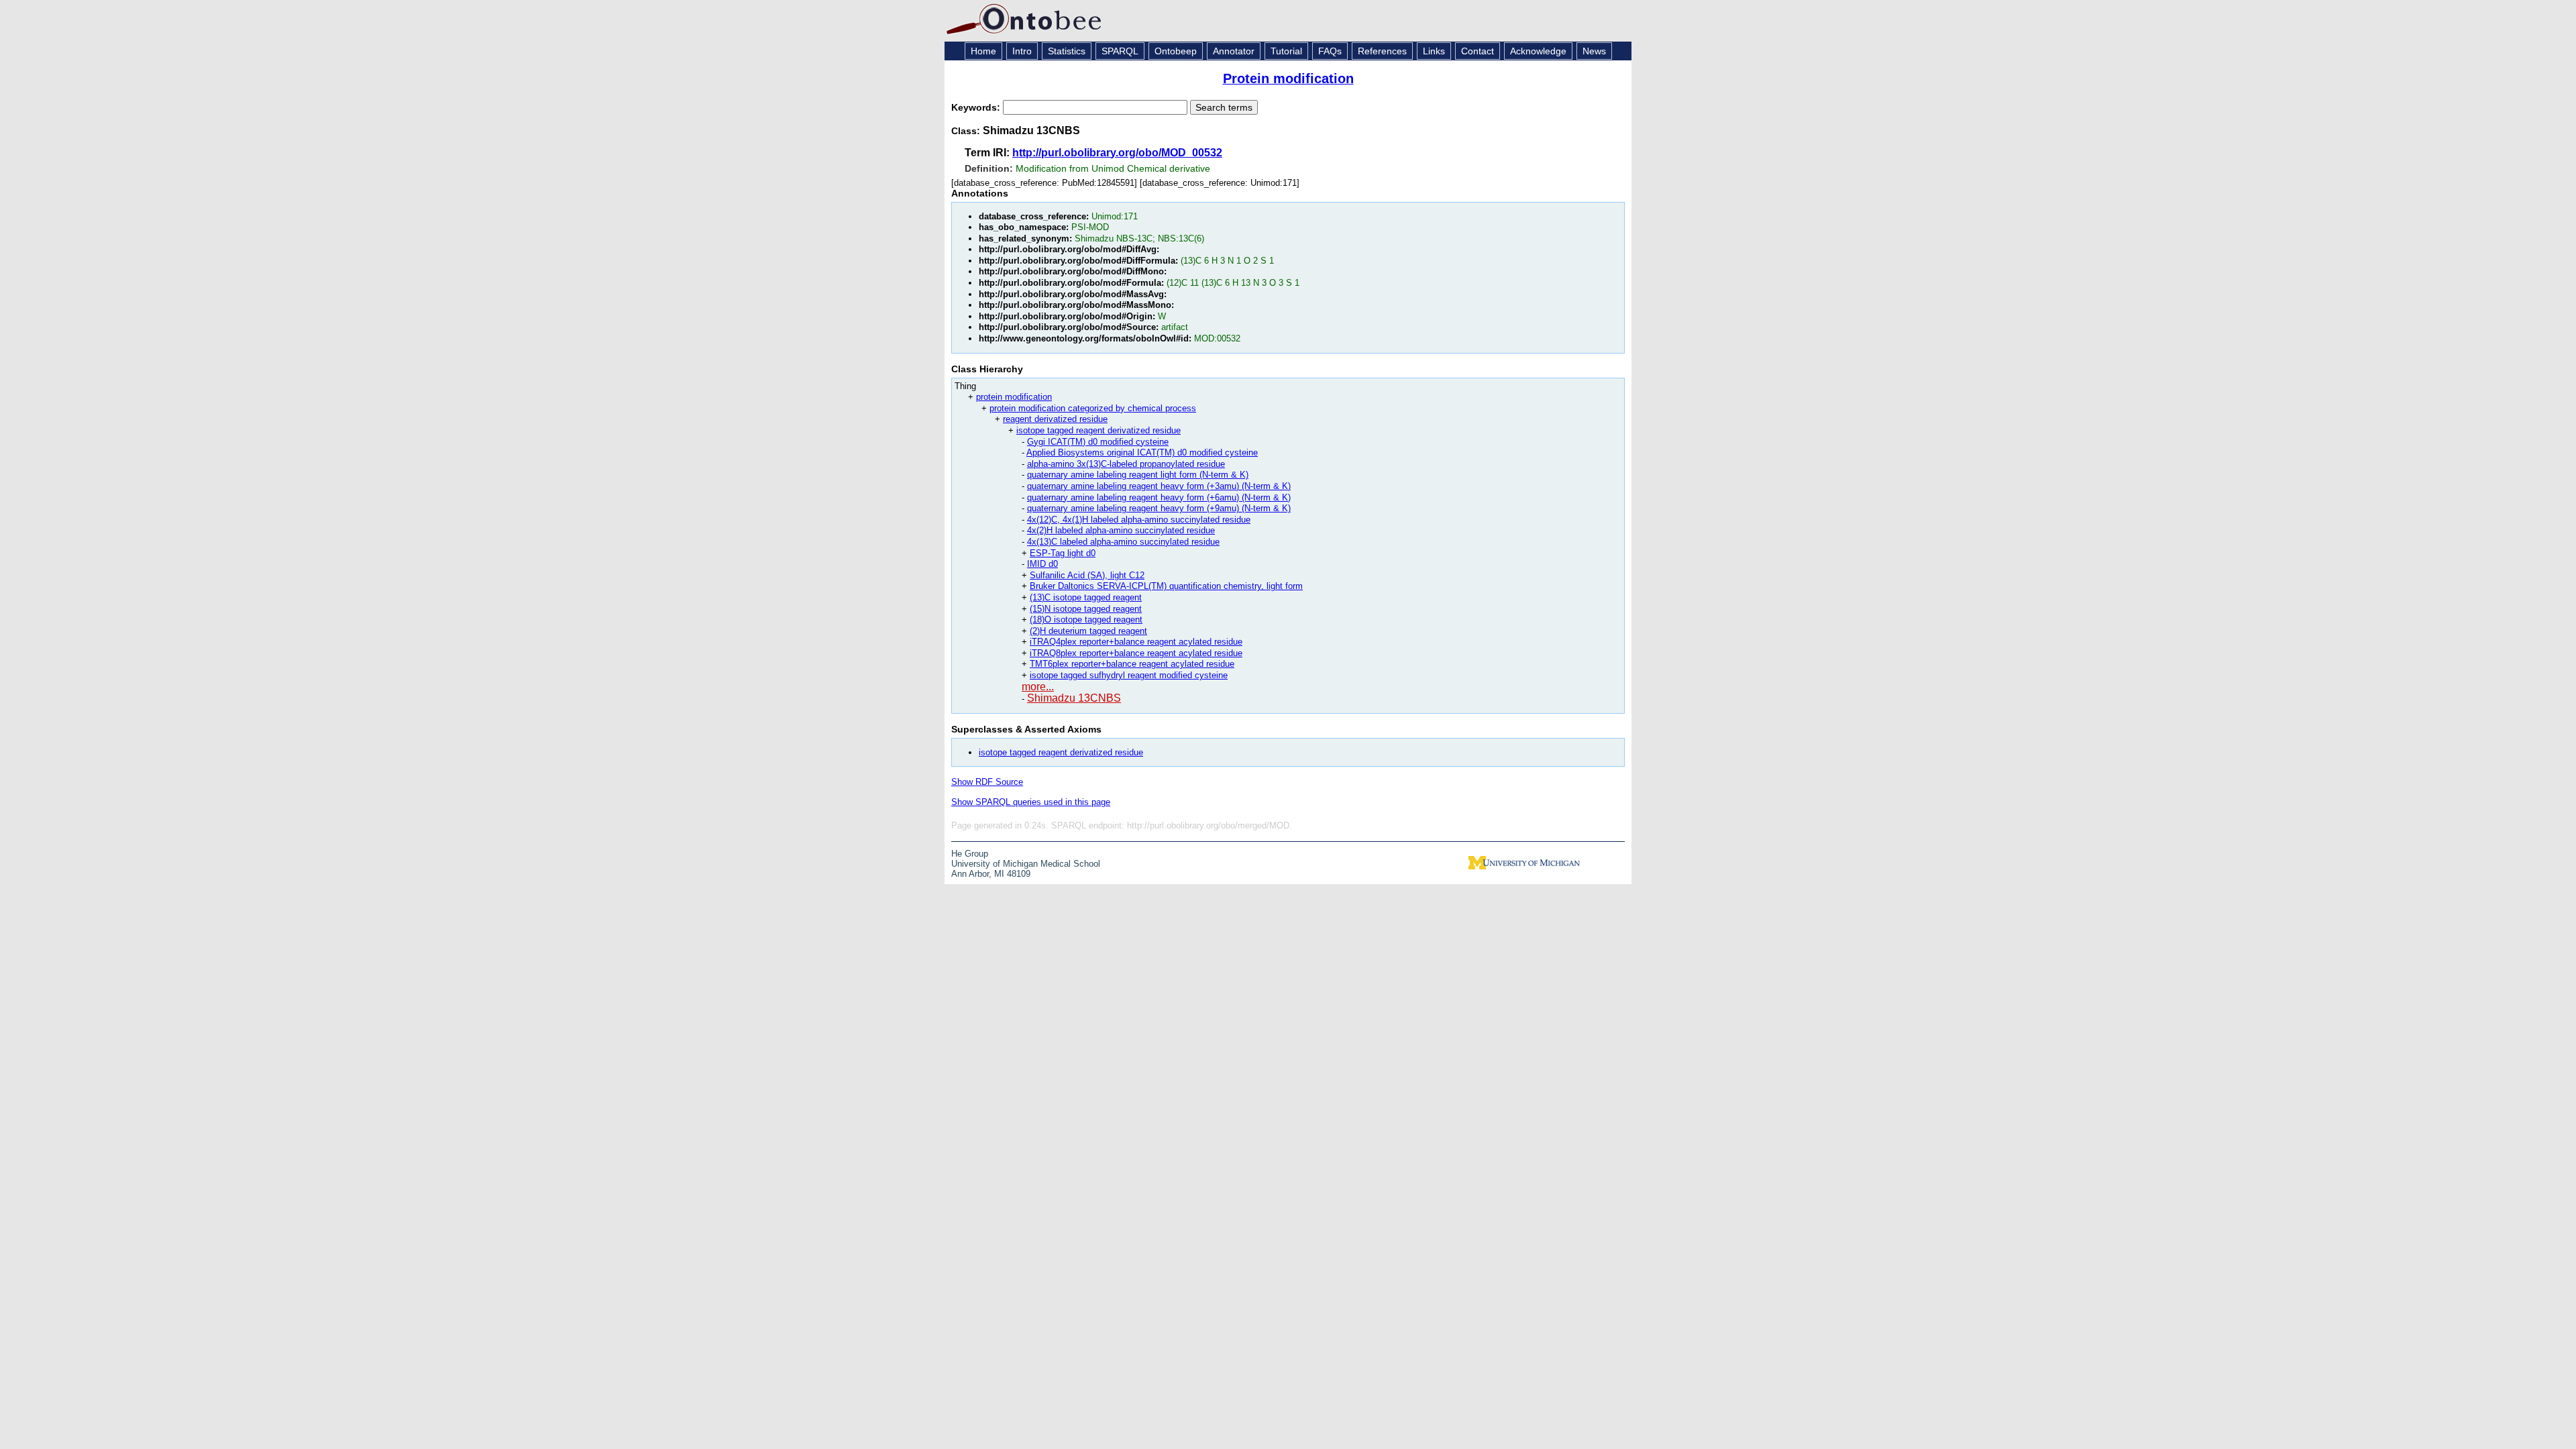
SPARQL (1120, 51)
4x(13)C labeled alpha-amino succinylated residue (1123, 542)
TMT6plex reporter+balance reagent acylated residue (1132, 664)
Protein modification (1288, 78)
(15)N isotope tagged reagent (1086, 609)
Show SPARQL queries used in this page (1031, 802)
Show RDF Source (987, 782)
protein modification (1014, 397)
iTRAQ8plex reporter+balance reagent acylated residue (1136, 653)
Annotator (1234, 51)
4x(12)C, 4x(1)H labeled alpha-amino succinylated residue (1139, 520)
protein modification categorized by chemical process (1093, 408)
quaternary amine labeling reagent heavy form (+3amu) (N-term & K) (1159, 486)
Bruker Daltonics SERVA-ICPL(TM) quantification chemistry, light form (1166, 586)
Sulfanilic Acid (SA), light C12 (1087, 575)
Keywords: (977, 107)
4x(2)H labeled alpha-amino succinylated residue (1121, 530)
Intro (1022, 51)
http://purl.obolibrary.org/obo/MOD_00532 (1117, 153)
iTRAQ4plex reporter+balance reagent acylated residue (1136, 642)
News (1594, 51)
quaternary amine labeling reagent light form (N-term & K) (1138, 475)
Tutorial (1286, 51)
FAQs (1330, 51)
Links (1434, 51)
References (1382, 51)
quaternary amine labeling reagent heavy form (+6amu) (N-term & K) (1159, 497)
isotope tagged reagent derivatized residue (1098, 430)
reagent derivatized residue (1055, 419)
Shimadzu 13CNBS (1074, 698)
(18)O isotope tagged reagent (1086, 620)
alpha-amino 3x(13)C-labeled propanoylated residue (1126, 464)
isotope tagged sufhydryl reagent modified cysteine (1129, 675)
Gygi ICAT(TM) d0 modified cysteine (1098, 442)
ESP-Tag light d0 (1063, 553)
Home (983, 51)
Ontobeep (1176, 51)
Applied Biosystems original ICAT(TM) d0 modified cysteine (1142, 452)
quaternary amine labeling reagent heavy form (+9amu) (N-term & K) (1159, 508)
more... (1038, 687)
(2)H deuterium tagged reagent (1088, 631)
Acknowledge (1538, 51)
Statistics (1067, 51)
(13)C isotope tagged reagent (1086, 597)
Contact (1478, 51)
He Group (970, 854)
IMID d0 (1042, 564)
